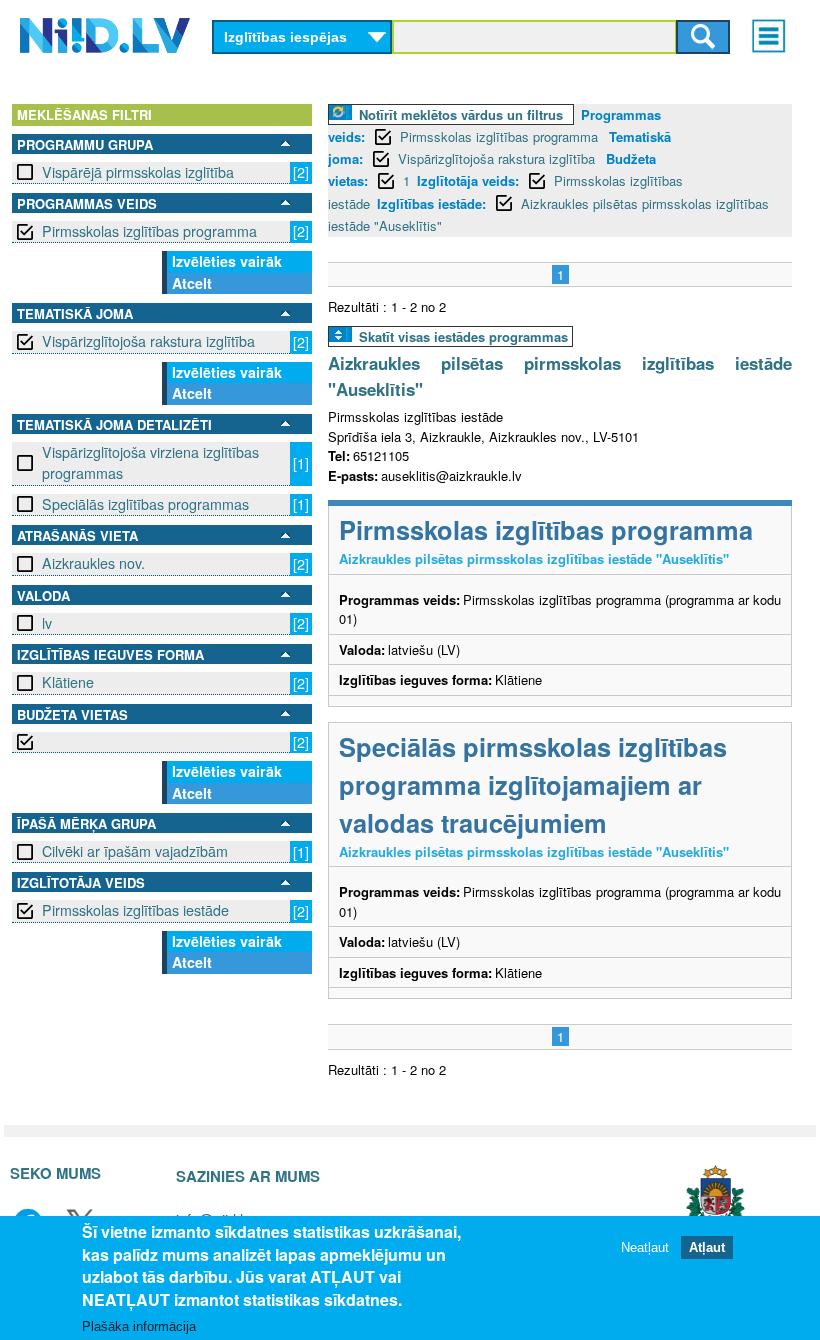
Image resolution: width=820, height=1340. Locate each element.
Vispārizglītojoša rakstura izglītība (148, 341)
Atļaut (707, 1247)
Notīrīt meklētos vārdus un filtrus (461, 114)
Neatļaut (645, 1247)
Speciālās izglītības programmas (145, 504)
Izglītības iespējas (285, 37)
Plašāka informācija (139, 1326)
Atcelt (192, 283)
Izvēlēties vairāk (227, 261)
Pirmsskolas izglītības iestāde (135, 910)
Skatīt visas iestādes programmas (463, 336)
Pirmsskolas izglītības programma (149, 231)
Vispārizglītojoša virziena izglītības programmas (150, 462)
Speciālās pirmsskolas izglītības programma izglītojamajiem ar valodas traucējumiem (533, 784)
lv (47, 623)
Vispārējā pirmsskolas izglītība (138, 172)
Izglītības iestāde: (431, 203)
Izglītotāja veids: (468, 180)
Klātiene (68, 682)
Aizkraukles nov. (93, 563)
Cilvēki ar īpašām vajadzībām (135, 851)
